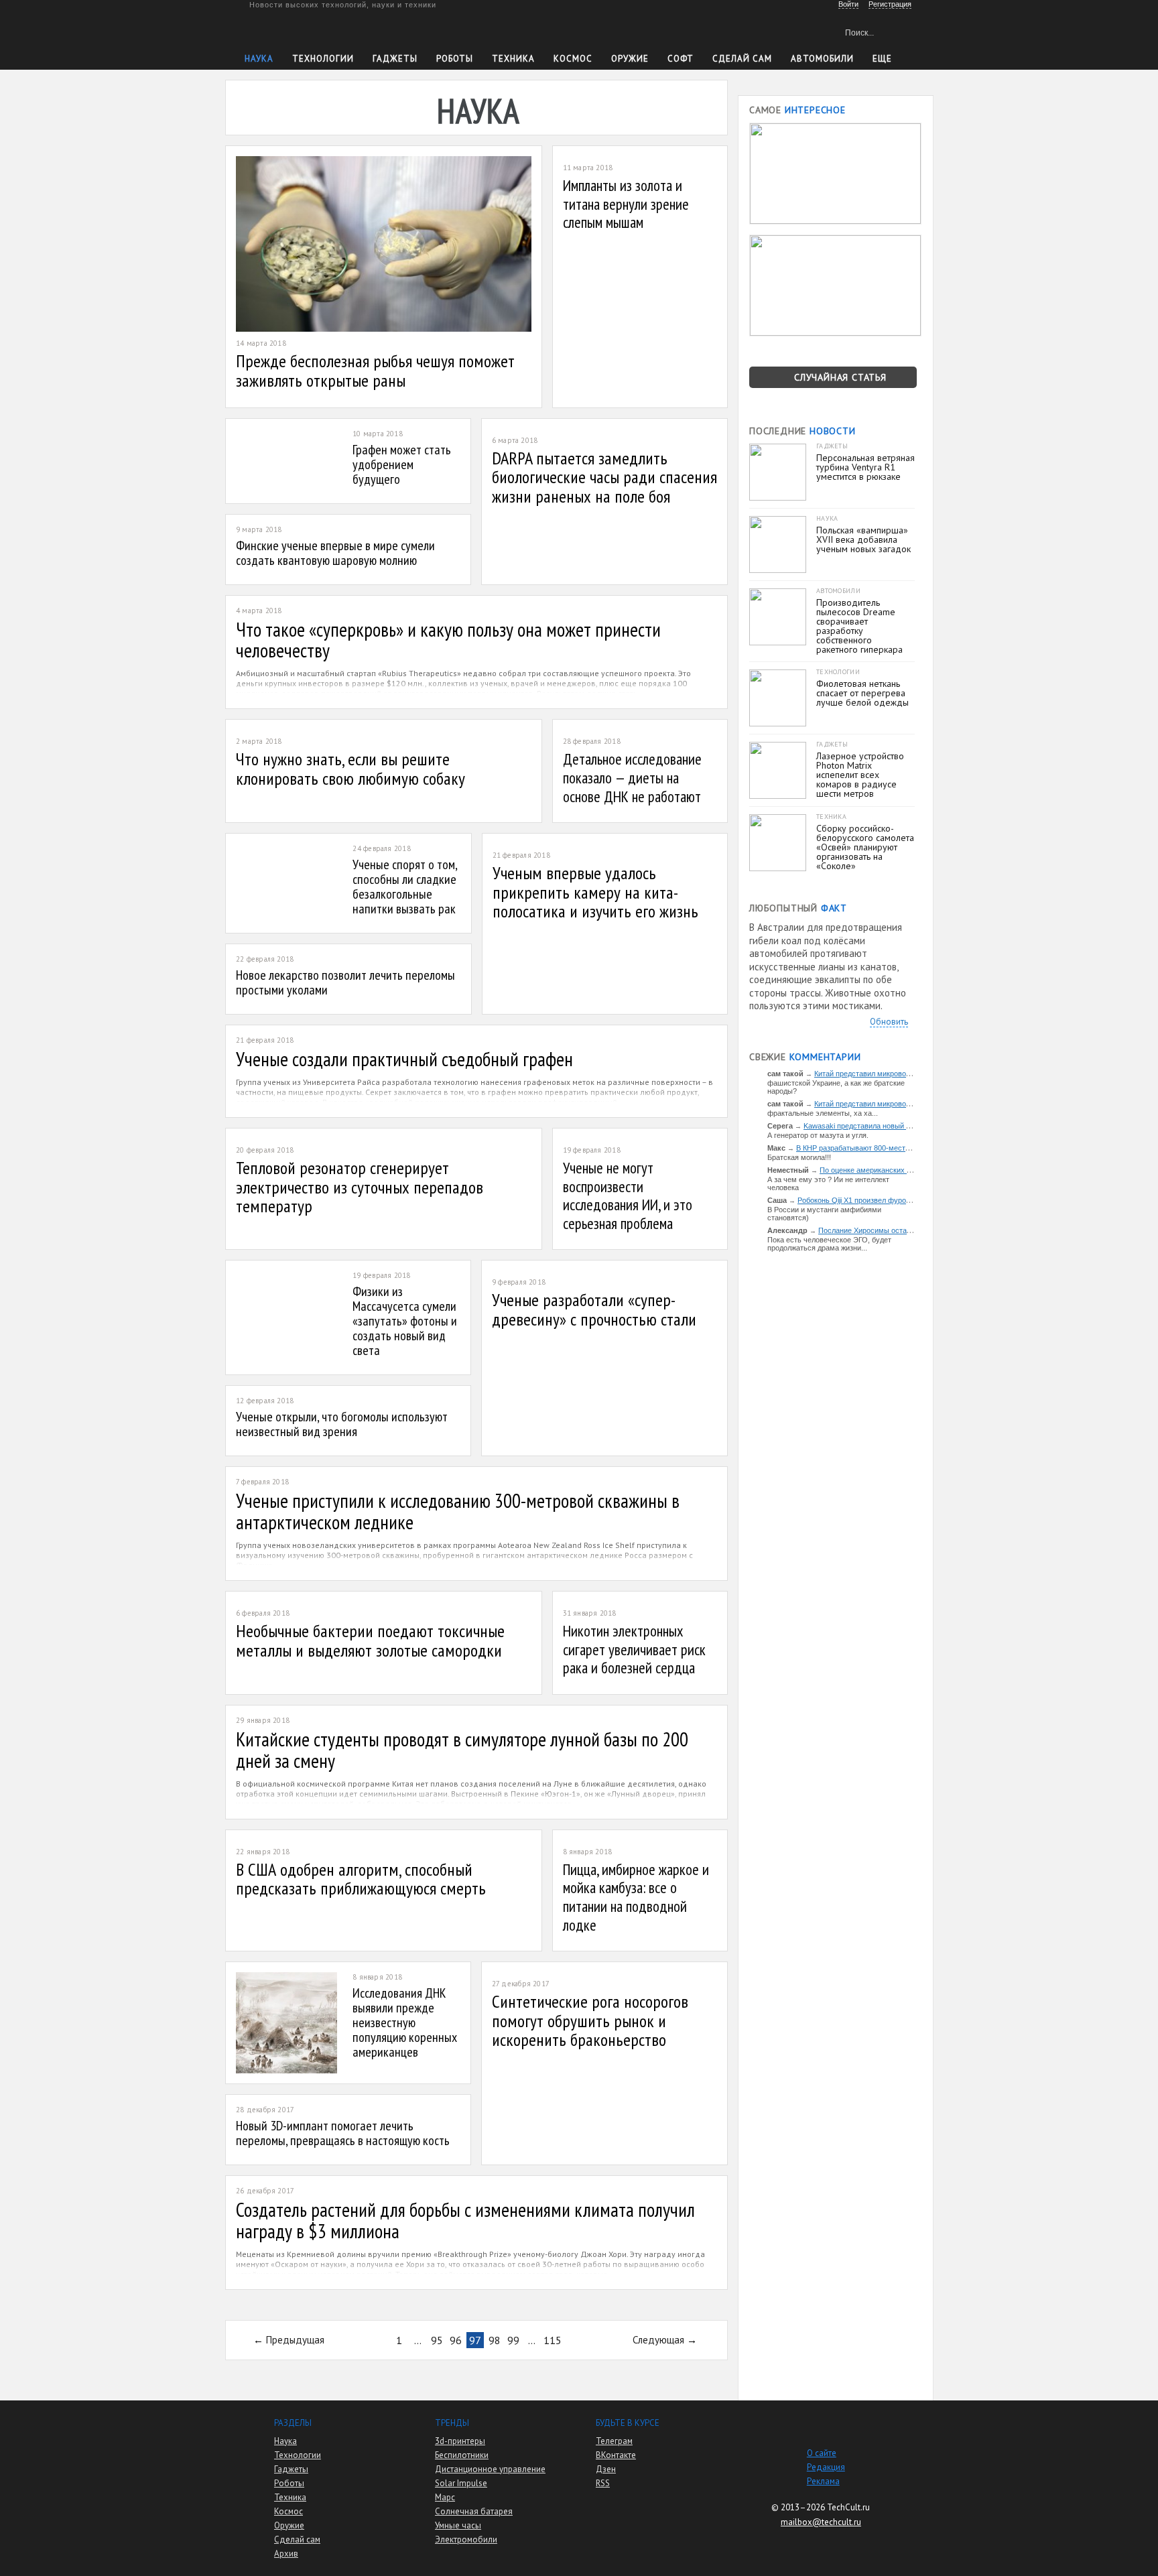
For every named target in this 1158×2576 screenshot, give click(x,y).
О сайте (822, 2453)
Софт (681, 59)
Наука (259, 59)
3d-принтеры (460, 2441)
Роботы (455, 59)
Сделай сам (297, 2539)
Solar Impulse (461, 2483)
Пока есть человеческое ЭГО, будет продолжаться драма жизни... (829, 1244)
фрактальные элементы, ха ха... (823, 1113)
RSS (603, 2483)
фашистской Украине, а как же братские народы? (836, 1087)
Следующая (658, 2340)
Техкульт (307, 30)
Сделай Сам (742, 59)
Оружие (630, 59)
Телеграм (614, 2441)
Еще (882, 59)
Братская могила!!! (799, 1157)
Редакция (826, 2467)
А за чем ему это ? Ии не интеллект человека (828, 1183)
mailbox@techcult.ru (821, 2522)
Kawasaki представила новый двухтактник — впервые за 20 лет (912, 1126)
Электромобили (466, 2539)
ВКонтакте (616, 2455)
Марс (445, 2497)
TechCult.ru (848, 2507)
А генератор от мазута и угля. (818, 1135)
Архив (286, 2554)
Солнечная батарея (474, 2511)
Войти (848, 4)
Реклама (823, 2481)
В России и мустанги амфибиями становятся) (824, 1214)
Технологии (323, 59)
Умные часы (458, 2525)
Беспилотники (462, 2455)
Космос (573, 59)
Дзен (606, 2469)
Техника (513, 59)
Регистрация (890, 4)
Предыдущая (295, 2340)
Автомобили (822, 59)
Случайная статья (840, 377)
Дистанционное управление (490, 2469)
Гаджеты (395, 59)
